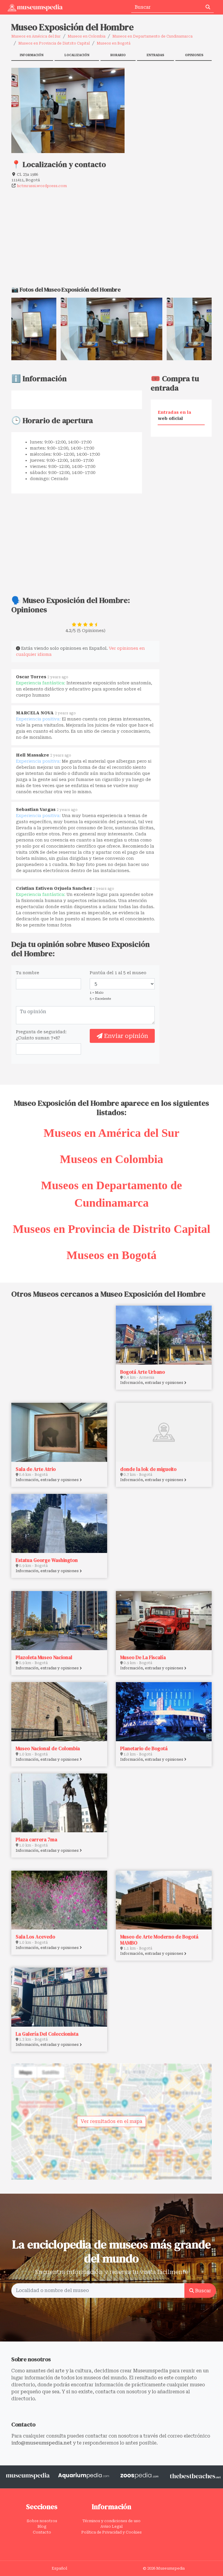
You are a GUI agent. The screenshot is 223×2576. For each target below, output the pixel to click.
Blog (42, 2526)
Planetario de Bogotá (144, 1748)
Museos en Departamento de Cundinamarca (152, 36)
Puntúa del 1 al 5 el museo (118, 973)
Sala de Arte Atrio (36, 1469)
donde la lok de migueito (148, 1469)
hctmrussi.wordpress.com (42, 186)
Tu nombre (28, 973)
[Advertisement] (172, 104)
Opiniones (194, 55)
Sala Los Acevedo (35, 1937)
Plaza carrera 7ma (36, 1840)
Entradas (155, 55)
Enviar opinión (125, 1036)
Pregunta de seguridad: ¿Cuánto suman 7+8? (41, 1035)
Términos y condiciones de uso (111, 2521)
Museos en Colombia (87, 36)
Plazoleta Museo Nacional (44, 1657)
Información (32, 55)
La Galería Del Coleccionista (47, 2034)
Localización (77, 55)
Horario (118, 55)
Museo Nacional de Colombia (48, 1748)
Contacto (42, 2532)
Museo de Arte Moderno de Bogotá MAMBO (159, 1940)
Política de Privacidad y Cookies (111, 2532)
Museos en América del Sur (36, 36)
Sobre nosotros (42, 2521)
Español (59, 2568)
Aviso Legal (111, 2526)
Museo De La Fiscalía (143, 1657)
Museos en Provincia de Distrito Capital (54, 43)
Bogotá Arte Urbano (143, 1372)
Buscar (203, 2291)
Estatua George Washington (47, 1560)
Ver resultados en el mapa (111, 2121)
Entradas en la (174, 415)
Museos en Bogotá (114, 43)
